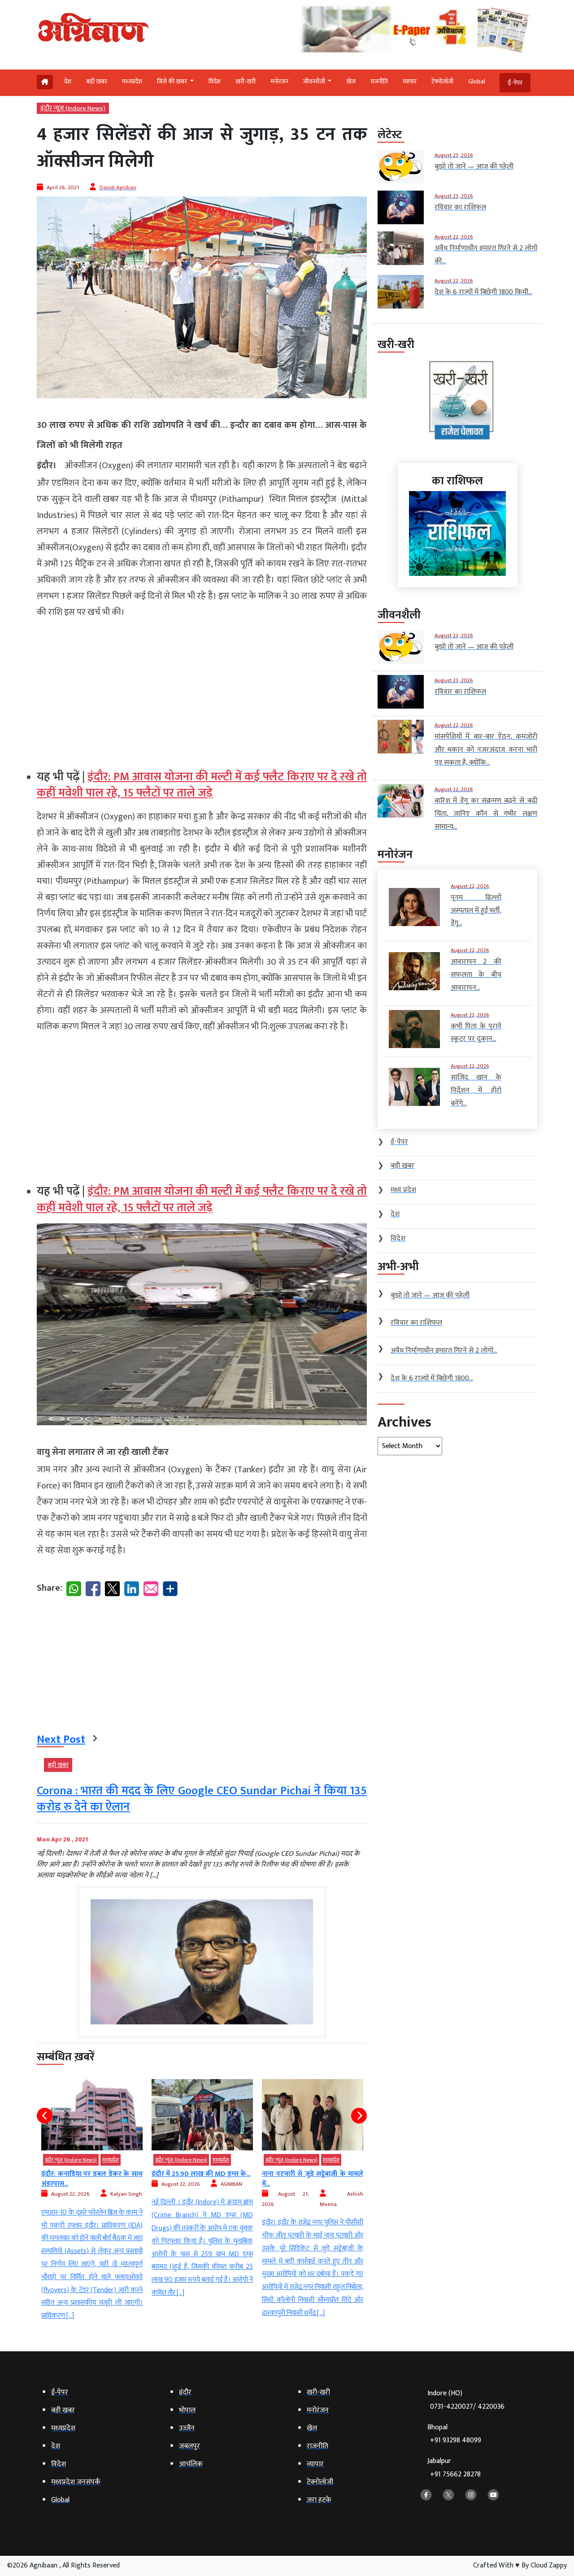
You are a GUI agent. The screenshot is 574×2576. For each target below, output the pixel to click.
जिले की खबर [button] (173, 81)
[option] (92, 2189)
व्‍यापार (410, 81)
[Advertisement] (202, 690)
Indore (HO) (466, 2400)
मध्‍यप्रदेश (132, 81)
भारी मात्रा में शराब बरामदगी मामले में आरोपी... (313, 2179)
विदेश (215, 81)
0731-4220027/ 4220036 (467, 2407)
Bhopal (454, 2434)
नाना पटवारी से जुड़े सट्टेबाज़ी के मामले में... (202, 2179)
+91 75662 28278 (455, 2474)
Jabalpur (454, 2468)
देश (68, 81)
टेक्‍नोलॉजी (442, 81)
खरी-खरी (246, 81)
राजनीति (379, 81)
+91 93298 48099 (456, 2440)
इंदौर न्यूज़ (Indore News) (73, 108)
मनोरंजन (279, 81)
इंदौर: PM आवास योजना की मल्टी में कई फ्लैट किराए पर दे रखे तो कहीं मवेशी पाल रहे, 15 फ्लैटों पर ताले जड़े (202, 785)
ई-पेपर (515, 83)
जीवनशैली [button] (315, 81)
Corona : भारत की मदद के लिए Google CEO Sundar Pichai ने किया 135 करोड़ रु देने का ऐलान (202, 1799)
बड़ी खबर (97, 81)
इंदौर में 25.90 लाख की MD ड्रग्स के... (91, 2174)
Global (477, 81)
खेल (351, 81)
